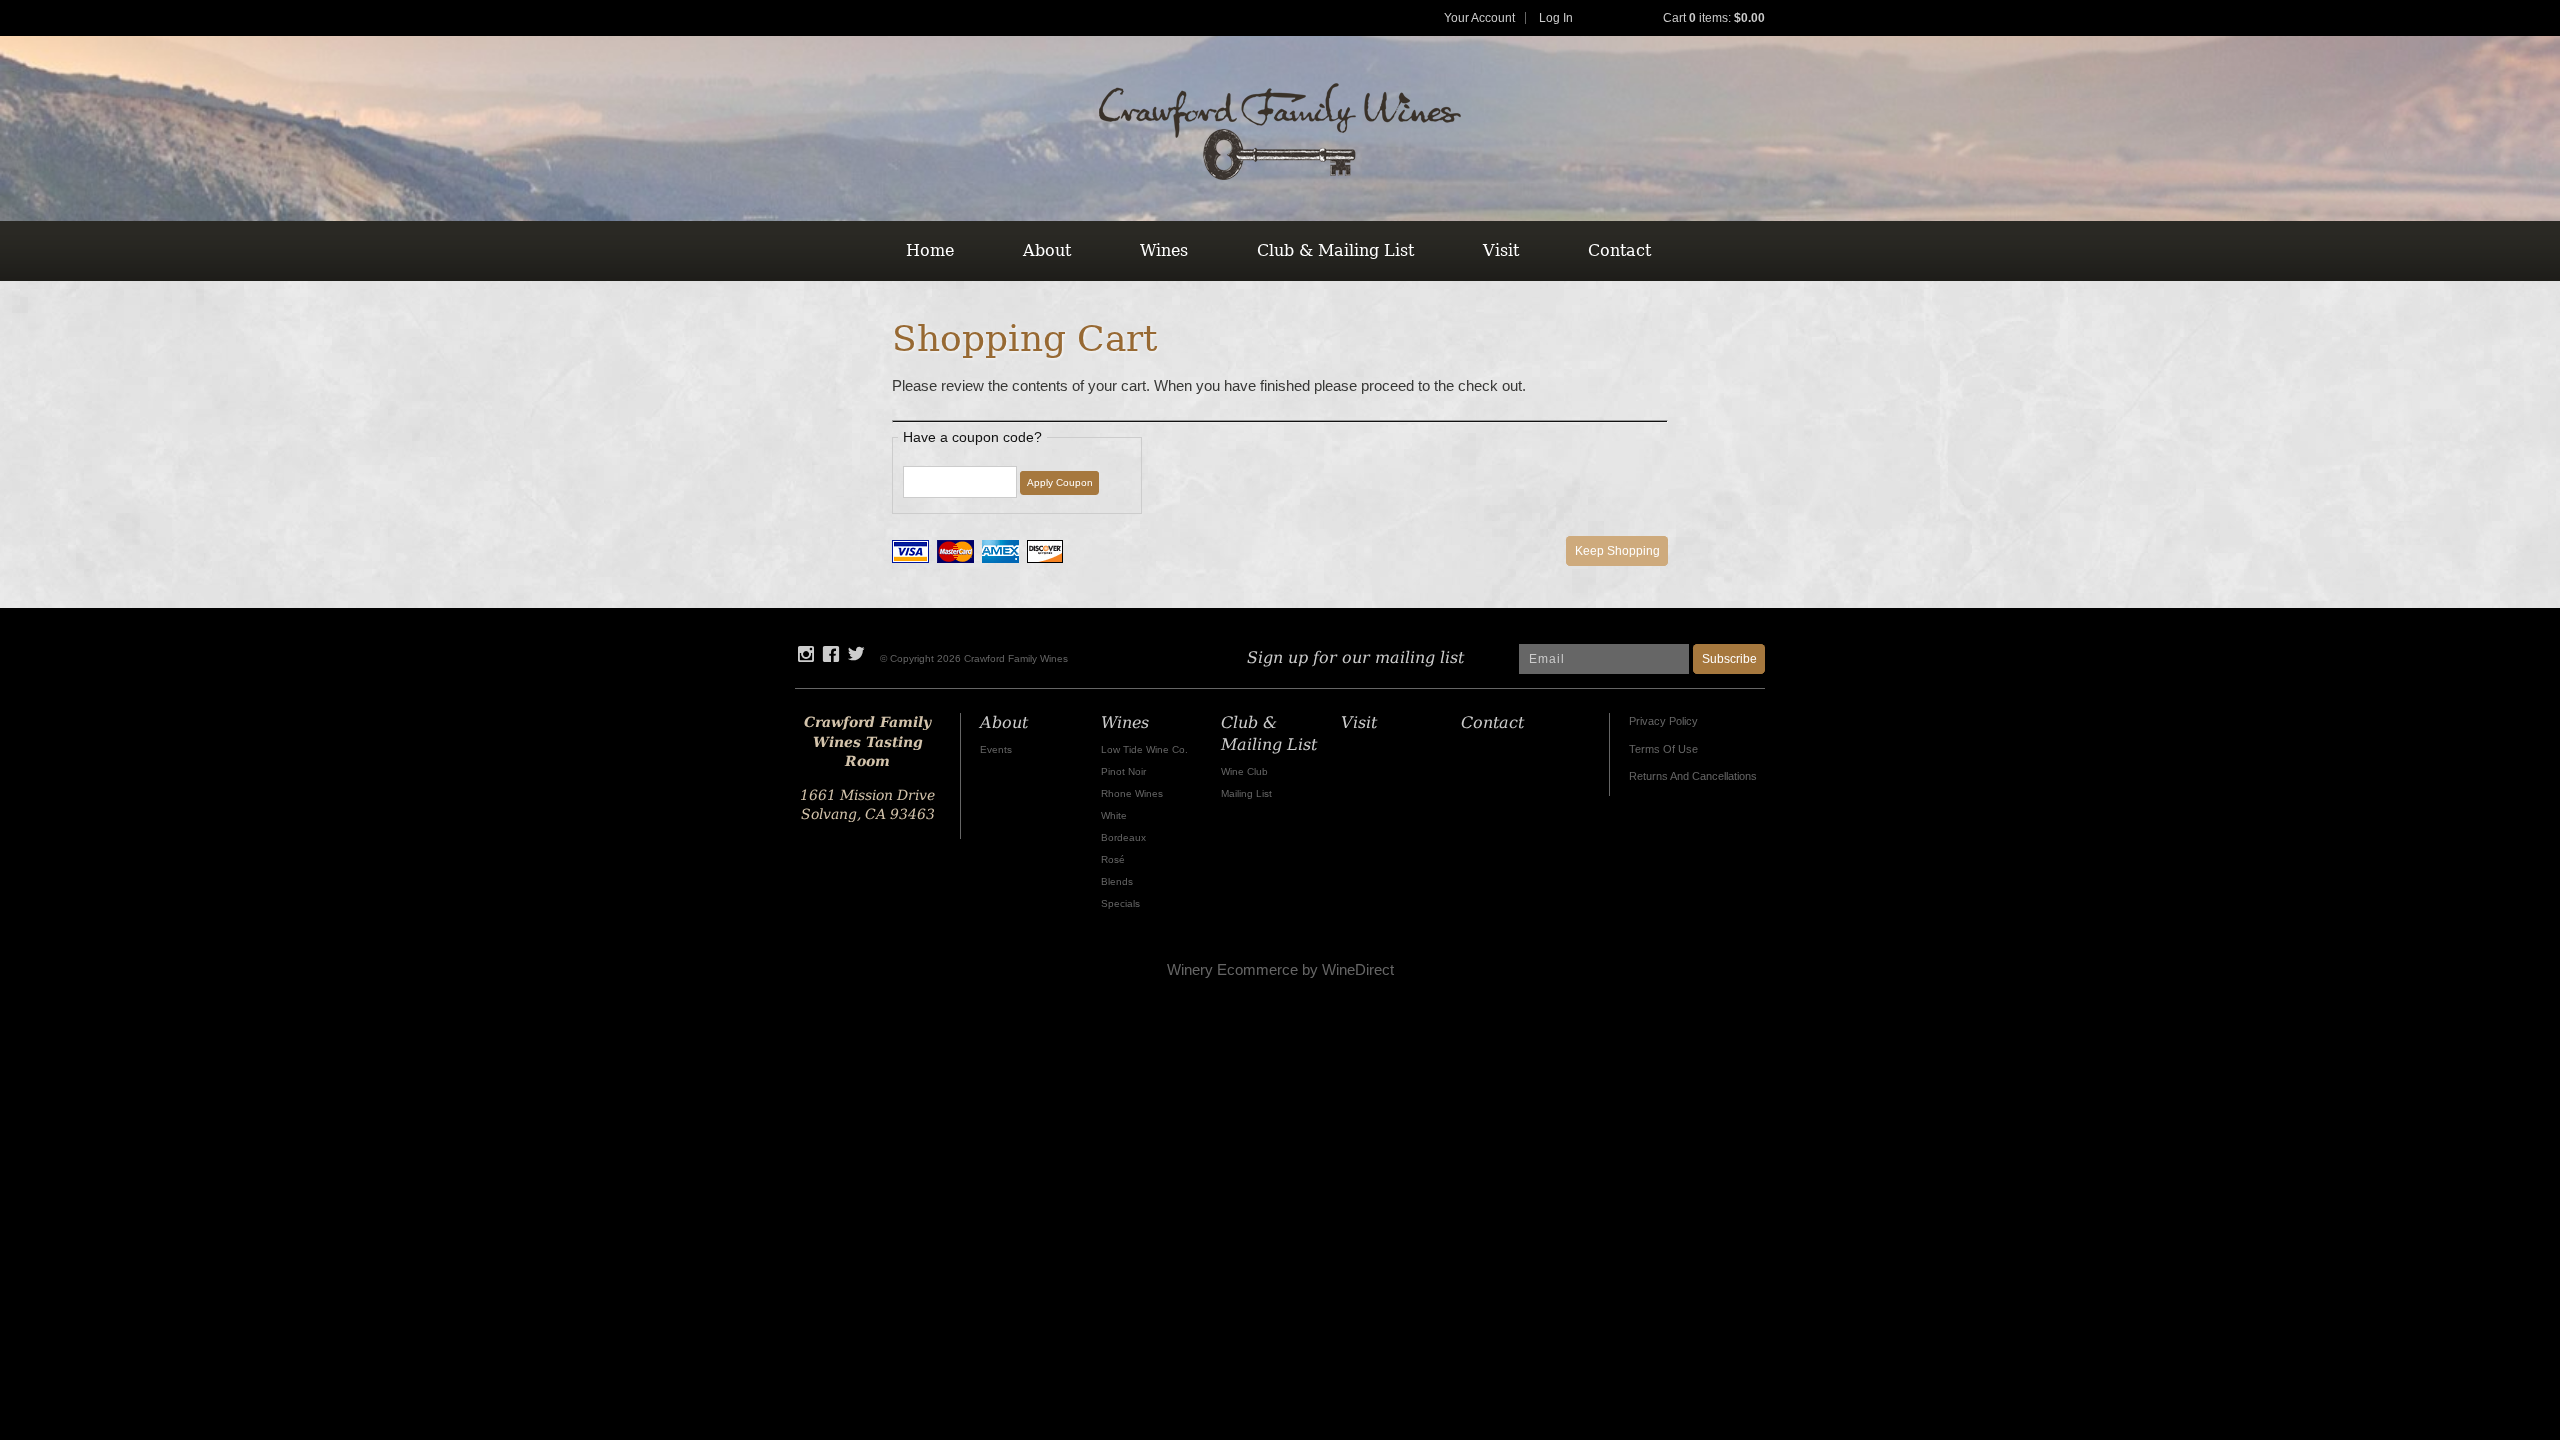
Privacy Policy (1663, 721)
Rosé (1113, 859)
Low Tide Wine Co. (1144, 749)
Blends (1117, 881)
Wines (1164, 250)
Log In (1556, 18)
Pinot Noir (1123, 771)
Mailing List (1246, 793)
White (1114, 815)
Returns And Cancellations (1693, 776)
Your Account (1479, 18)
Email (1485, 637)
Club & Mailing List (1335, 250)
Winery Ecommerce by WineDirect (1280, 969)
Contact (1619, 250)
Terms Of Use (1663, 749)
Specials (1120, 903)
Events (996, 749)
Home (930, 250)
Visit (1501, 250)
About (1047, 250)
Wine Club (1244, 771)
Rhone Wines (1132, 793)
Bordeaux (1123, 837)
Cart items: (1714, 18)
